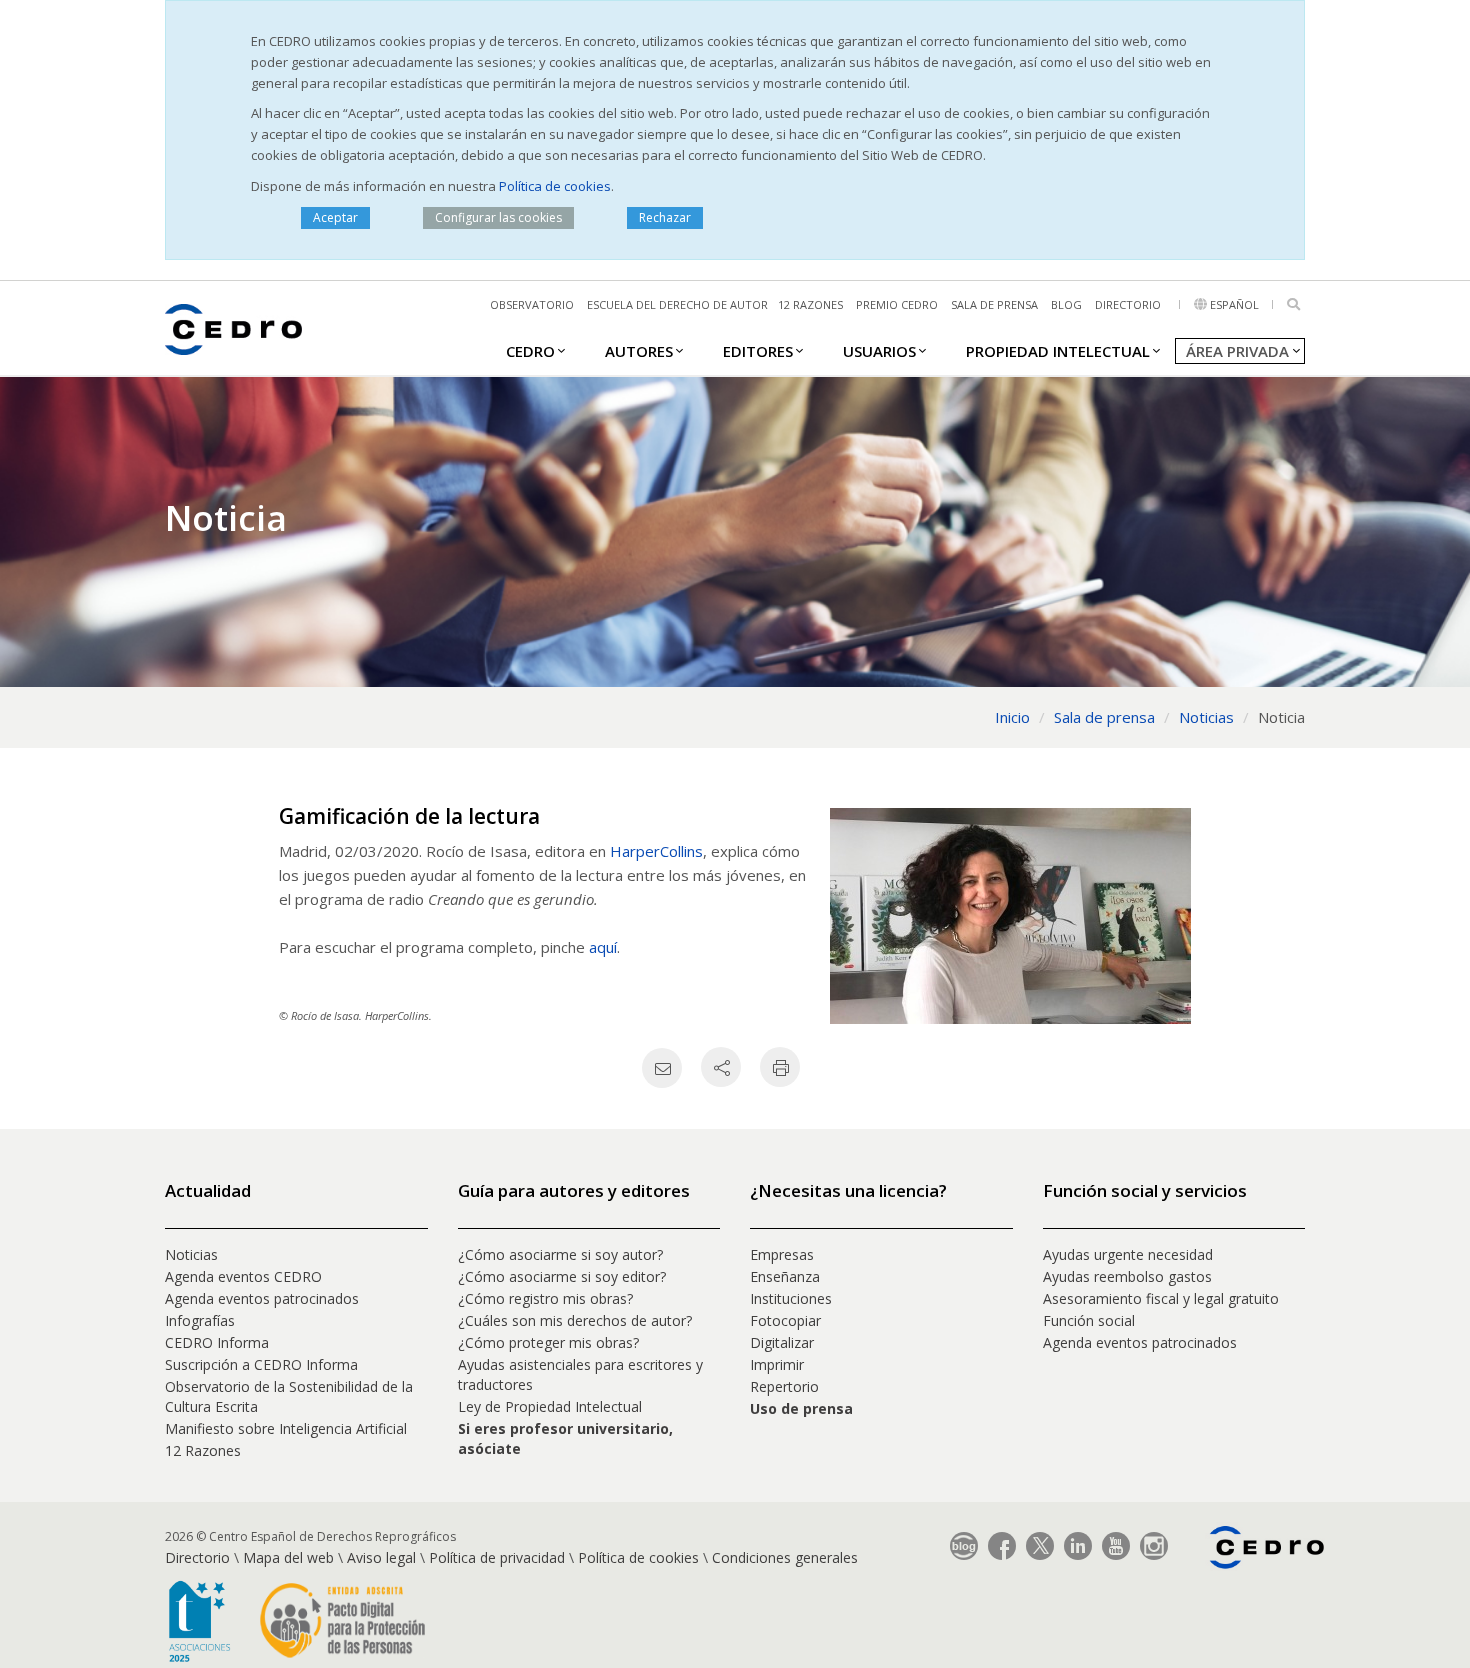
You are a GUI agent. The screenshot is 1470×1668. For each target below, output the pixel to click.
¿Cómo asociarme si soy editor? (562, 1276)
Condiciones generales (785, 1557)
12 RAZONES (810, 304)
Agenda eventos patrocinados (262, 1298)
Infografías (200, 1320)
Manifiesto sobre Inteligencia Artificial (286, 1428)
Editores (758, 351)
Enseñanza (785, 1276)
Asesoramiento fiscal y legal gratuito (1161, 1298)
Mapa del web (288, 1557)
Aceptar (335, 217)
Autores (639, 351)
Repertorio (784, 1386)
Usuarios (879, 351)
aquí (603, 947)
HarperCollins (656, 851)
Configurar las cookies (498, 217)
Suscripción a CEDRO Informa (261, 1364)
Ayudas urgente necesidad (1128, 1254)
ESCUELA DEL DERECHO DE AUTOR (677, 304)
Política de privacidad (497, 1557)
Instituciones (791, 1298)
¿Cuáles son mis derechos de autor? (575, 1320)
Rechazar (665, 217)
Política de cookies (555, 186)
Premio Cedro (897, 304)
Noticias (191, 1254)
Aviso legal (381, 1557)
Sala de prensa (994, 304)
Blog (1066, 304)
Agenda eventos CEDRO (243, 1276)
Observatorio (532, 304)
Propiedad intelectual (1058, 351)
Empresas (782, 1254)
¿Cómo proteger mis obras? (548, 1342)
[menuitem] (530, 350)
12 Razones (203, 1450)
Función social (1089, 1320)
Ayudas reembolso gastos (1127, 1276)
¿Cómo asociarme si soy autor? (560, 1254)
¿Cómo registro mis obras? (545, 1298)
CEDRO (530, 351)
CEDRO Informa (217, 1342)
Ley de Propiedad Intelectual (550, 1406)
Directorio (1128, 304)
